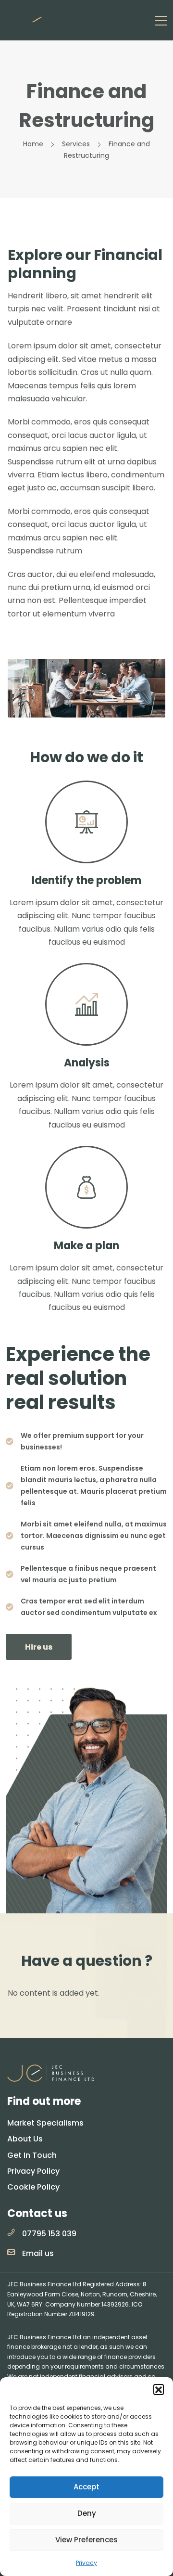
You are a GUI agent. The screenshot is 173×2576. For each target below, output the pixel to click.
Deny (87, 2513)
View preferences (86, 2540)
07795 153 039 (49, 2234)
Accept (86, 2487)
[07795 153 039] (11, 2232)
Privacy (86, 2563)
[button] (159, 2389)
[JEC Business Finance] (54, 20)
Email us (38, 2253)
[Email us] (11, 2252)
